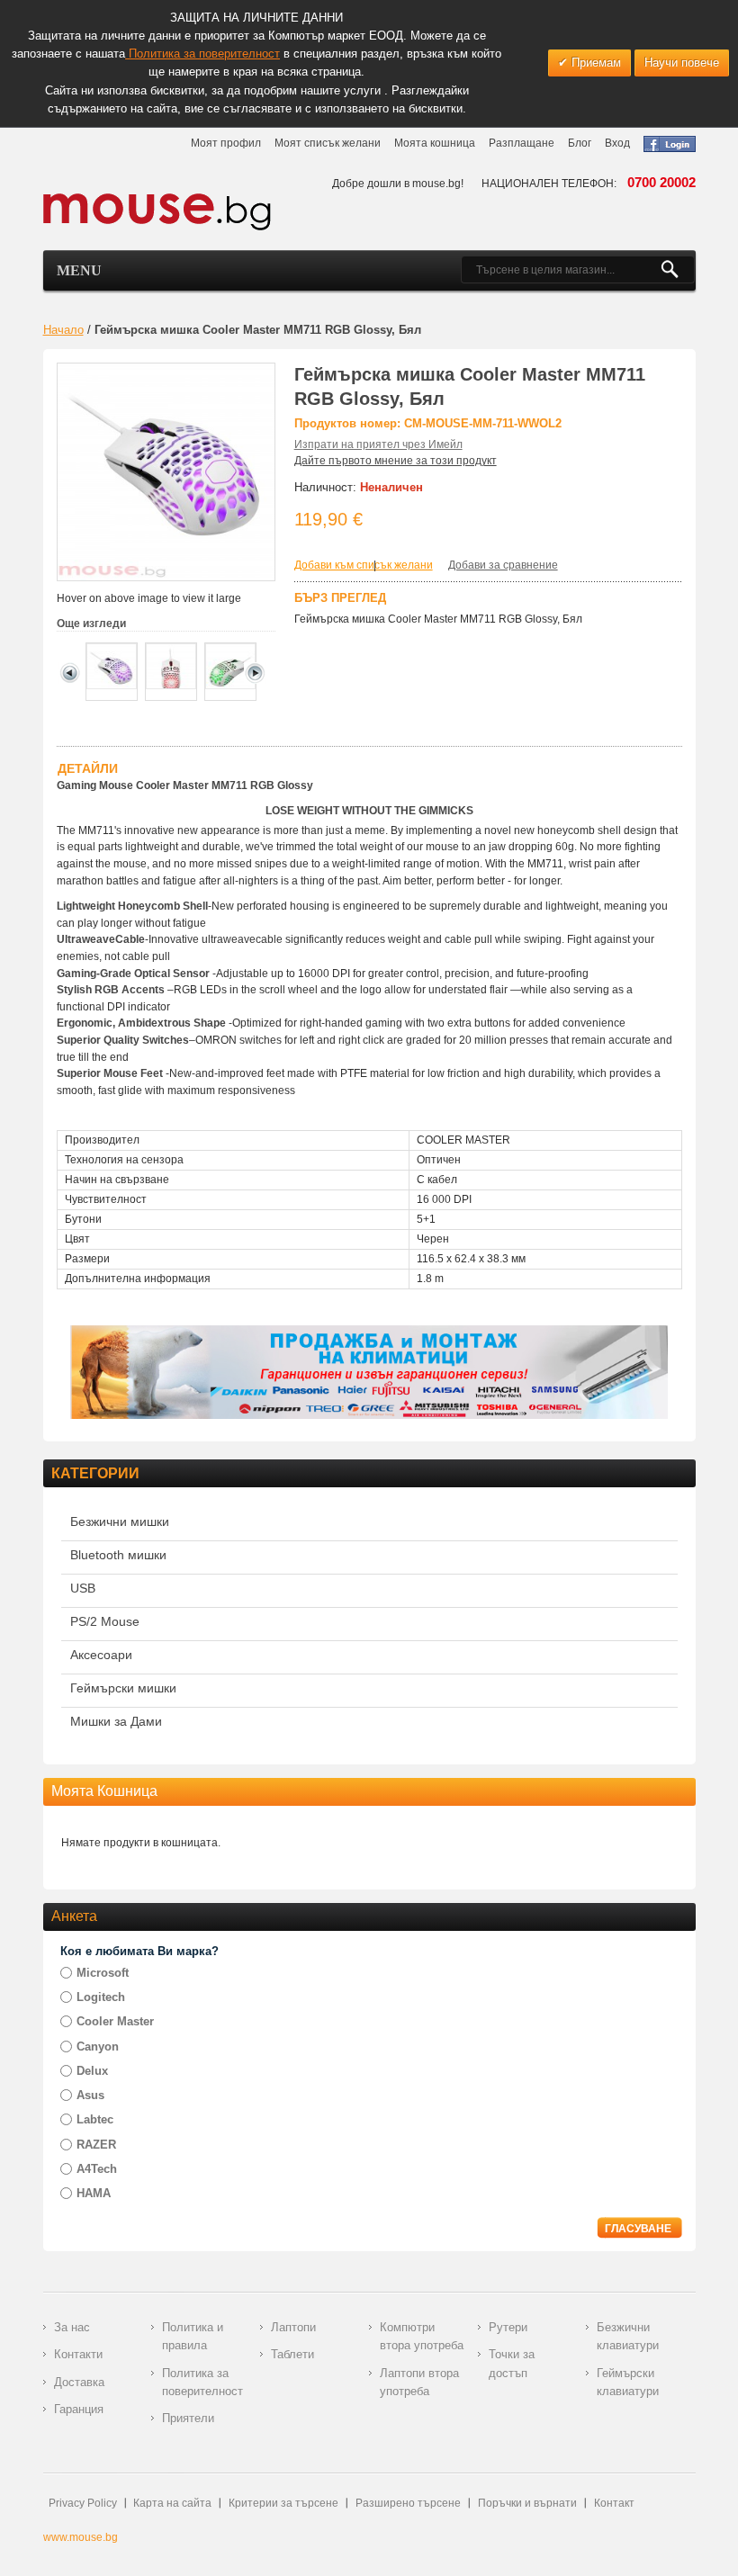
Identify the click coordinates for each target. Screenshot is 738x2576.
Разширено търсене (408, 2503)
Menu (79, 270)
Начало (63, 330)
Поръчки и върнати (527, 2503)
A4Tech (97, 2169)
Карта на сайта (172, 2503)
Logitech (101, 1997)
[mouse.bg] (157, 211)
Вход (617, 143)
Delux (92, 2071)
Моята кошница (435, 143)
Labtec (95, 2119)
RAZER (96, 2145)
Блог (580, 143)
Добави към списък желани (364, 565)
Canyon (98, 2046)
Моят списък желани (328, 143)
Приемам (594, 63)
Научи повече (682, 63)
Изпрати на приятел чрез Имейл (378, 444)
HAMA (94, 2193)
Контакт (614, 2503)
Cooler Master (115, 2021)
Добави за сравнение (503, 565)
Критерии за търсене (283, 2503)
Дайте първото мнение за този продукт (396, 461)
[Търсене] (677, 270)
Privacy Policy (83, 2503)
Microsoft (103, 1973)
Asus (90, 2095)
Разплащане (522, 143)
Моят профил (226, 143)
